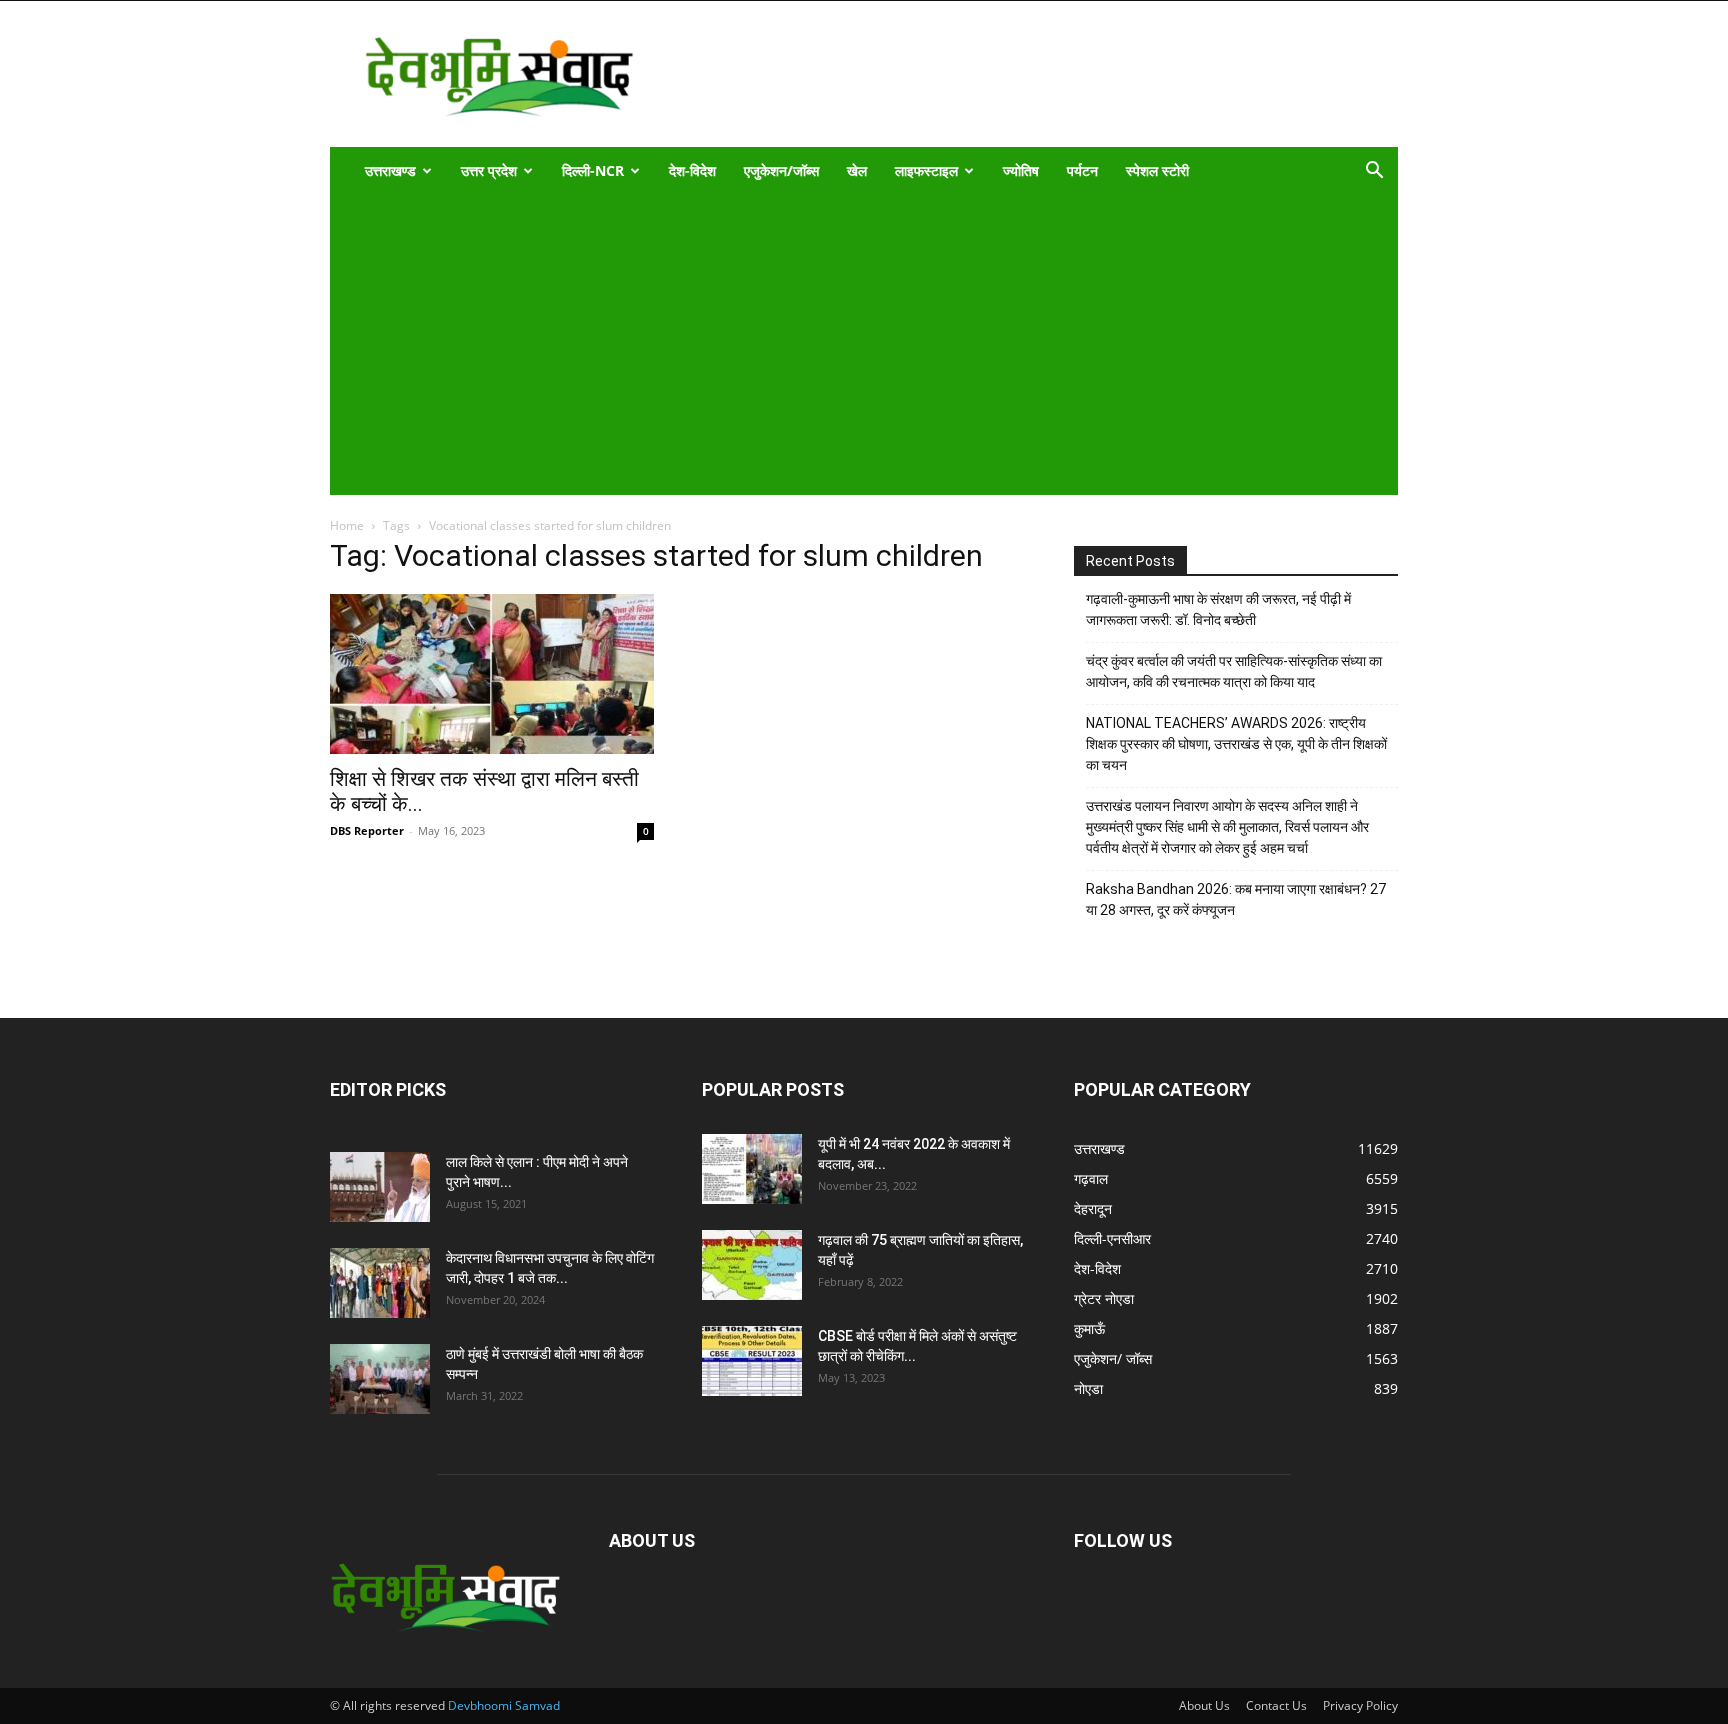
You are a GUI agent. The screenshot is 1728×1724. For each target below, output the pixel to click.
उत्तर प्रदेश (489, 170)
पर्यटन (1082, 170)
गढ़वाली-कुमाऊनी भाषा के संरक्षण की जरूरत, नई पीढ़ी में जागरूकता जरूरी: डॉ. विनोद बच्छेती (1218, 609)
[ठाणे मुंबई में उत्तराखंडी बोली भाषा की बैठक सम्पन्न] (380, 1379)
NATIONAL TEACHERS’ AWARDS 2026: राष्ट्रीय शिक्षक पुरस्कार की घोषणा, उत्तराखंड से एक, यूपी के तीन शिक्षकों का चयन (1236, 744)
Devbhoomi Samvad (504, 1705)
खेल (857, 170)
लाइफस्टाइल (926, 170)
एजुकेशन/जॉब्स (781, 170)
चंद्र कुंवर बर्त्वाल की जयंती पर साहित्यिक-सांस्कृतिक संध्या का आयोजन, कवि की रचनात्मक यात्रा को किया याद (1234, 671)
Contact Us (1276, 1705)
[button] (1374, 172)
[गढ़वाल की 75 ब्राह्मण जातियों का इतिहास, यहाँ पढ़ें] (752, 1265)
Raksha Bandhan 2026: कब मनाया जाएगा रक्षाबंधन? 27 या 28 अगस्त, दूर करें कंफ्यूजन (1236, 899)
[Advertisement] (850, 345)
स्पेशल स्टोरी (1157, 170)
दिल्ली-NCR (593, 170)
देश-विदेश (692, 170)
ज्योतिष (1021, 170)
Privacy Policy (1360, 1705)
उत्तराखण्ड (390, 170)
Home (347, 525)
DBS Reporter (367, 830)
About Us (1204, 1705)
